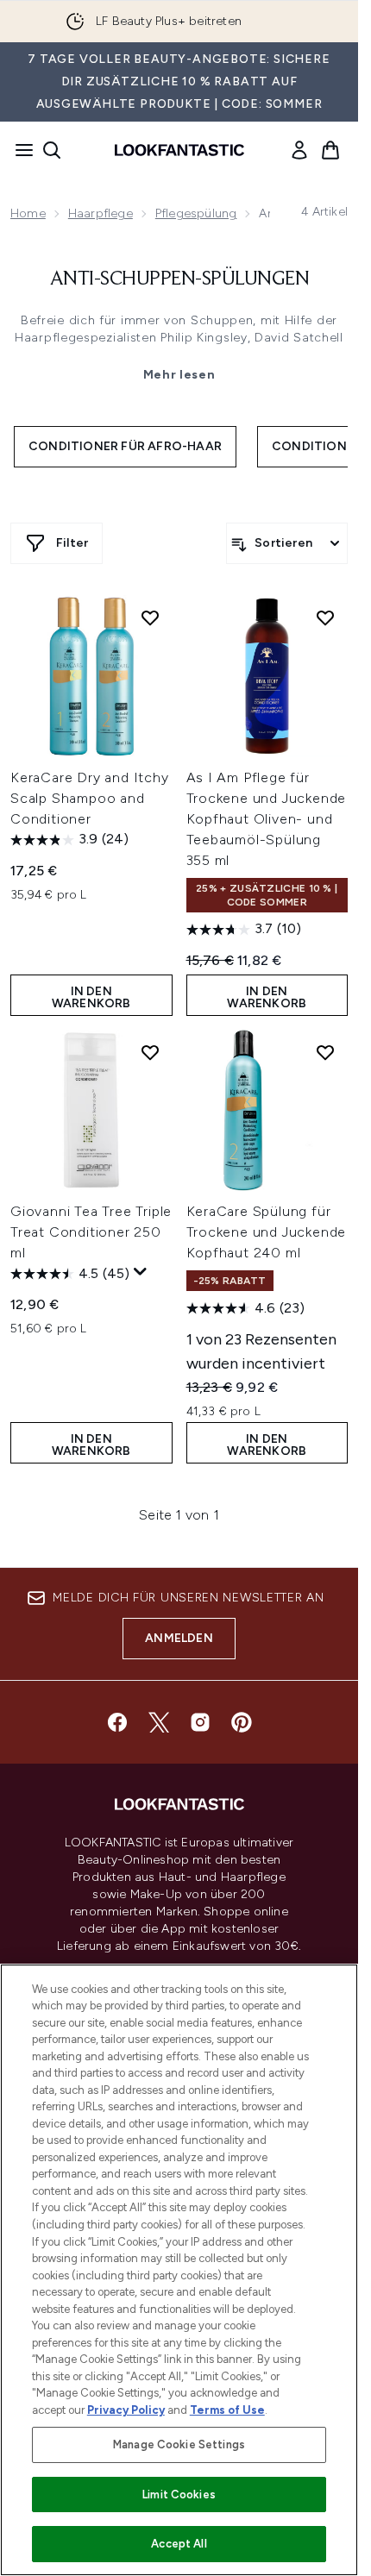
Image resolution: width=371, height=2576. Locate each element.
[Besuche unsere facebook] (117, 1722)
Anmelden (179, 1638)
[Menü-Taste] (19, 150)
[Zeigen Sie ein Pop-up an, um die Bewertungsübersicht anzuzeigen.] (141, 1272)
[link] (299, 150)
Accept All (179, 2544)
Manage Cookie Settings (179, 2444)
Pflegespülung (196, 213)
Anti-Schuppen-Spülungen (179, 279)
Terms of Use (227, 2410)
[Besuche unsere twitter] (159, 1722)
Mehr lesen (179, 375)
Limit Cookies (179, 2495)
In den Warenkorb (91, 997)
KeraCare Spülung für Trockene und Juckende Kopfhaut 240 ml (267, 1232)
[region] (179, 2270)
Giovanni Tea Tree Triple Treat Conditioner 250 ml (91, 1232)
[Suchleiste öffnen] (52, 150)
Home (28, 213)
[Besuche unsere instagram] (200, 1722)
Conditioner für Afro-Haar (125, 446)
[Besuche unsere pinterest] (242, 1722)
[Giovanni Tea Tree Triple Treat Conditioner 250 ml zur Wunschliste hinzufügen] (150, 1052)
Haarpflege (101, 213)
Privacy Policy (126, 2410)
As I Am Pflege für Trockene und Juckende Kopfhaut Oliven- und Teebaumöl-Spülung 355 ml (267, 819)
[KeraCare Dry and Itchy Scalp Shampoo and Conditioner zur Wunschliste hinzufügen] (150, 617)
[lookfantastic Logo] (179, 150)
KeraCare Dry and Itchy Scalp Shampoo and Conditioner (90, 798)
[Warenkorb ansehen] (330, 150)
